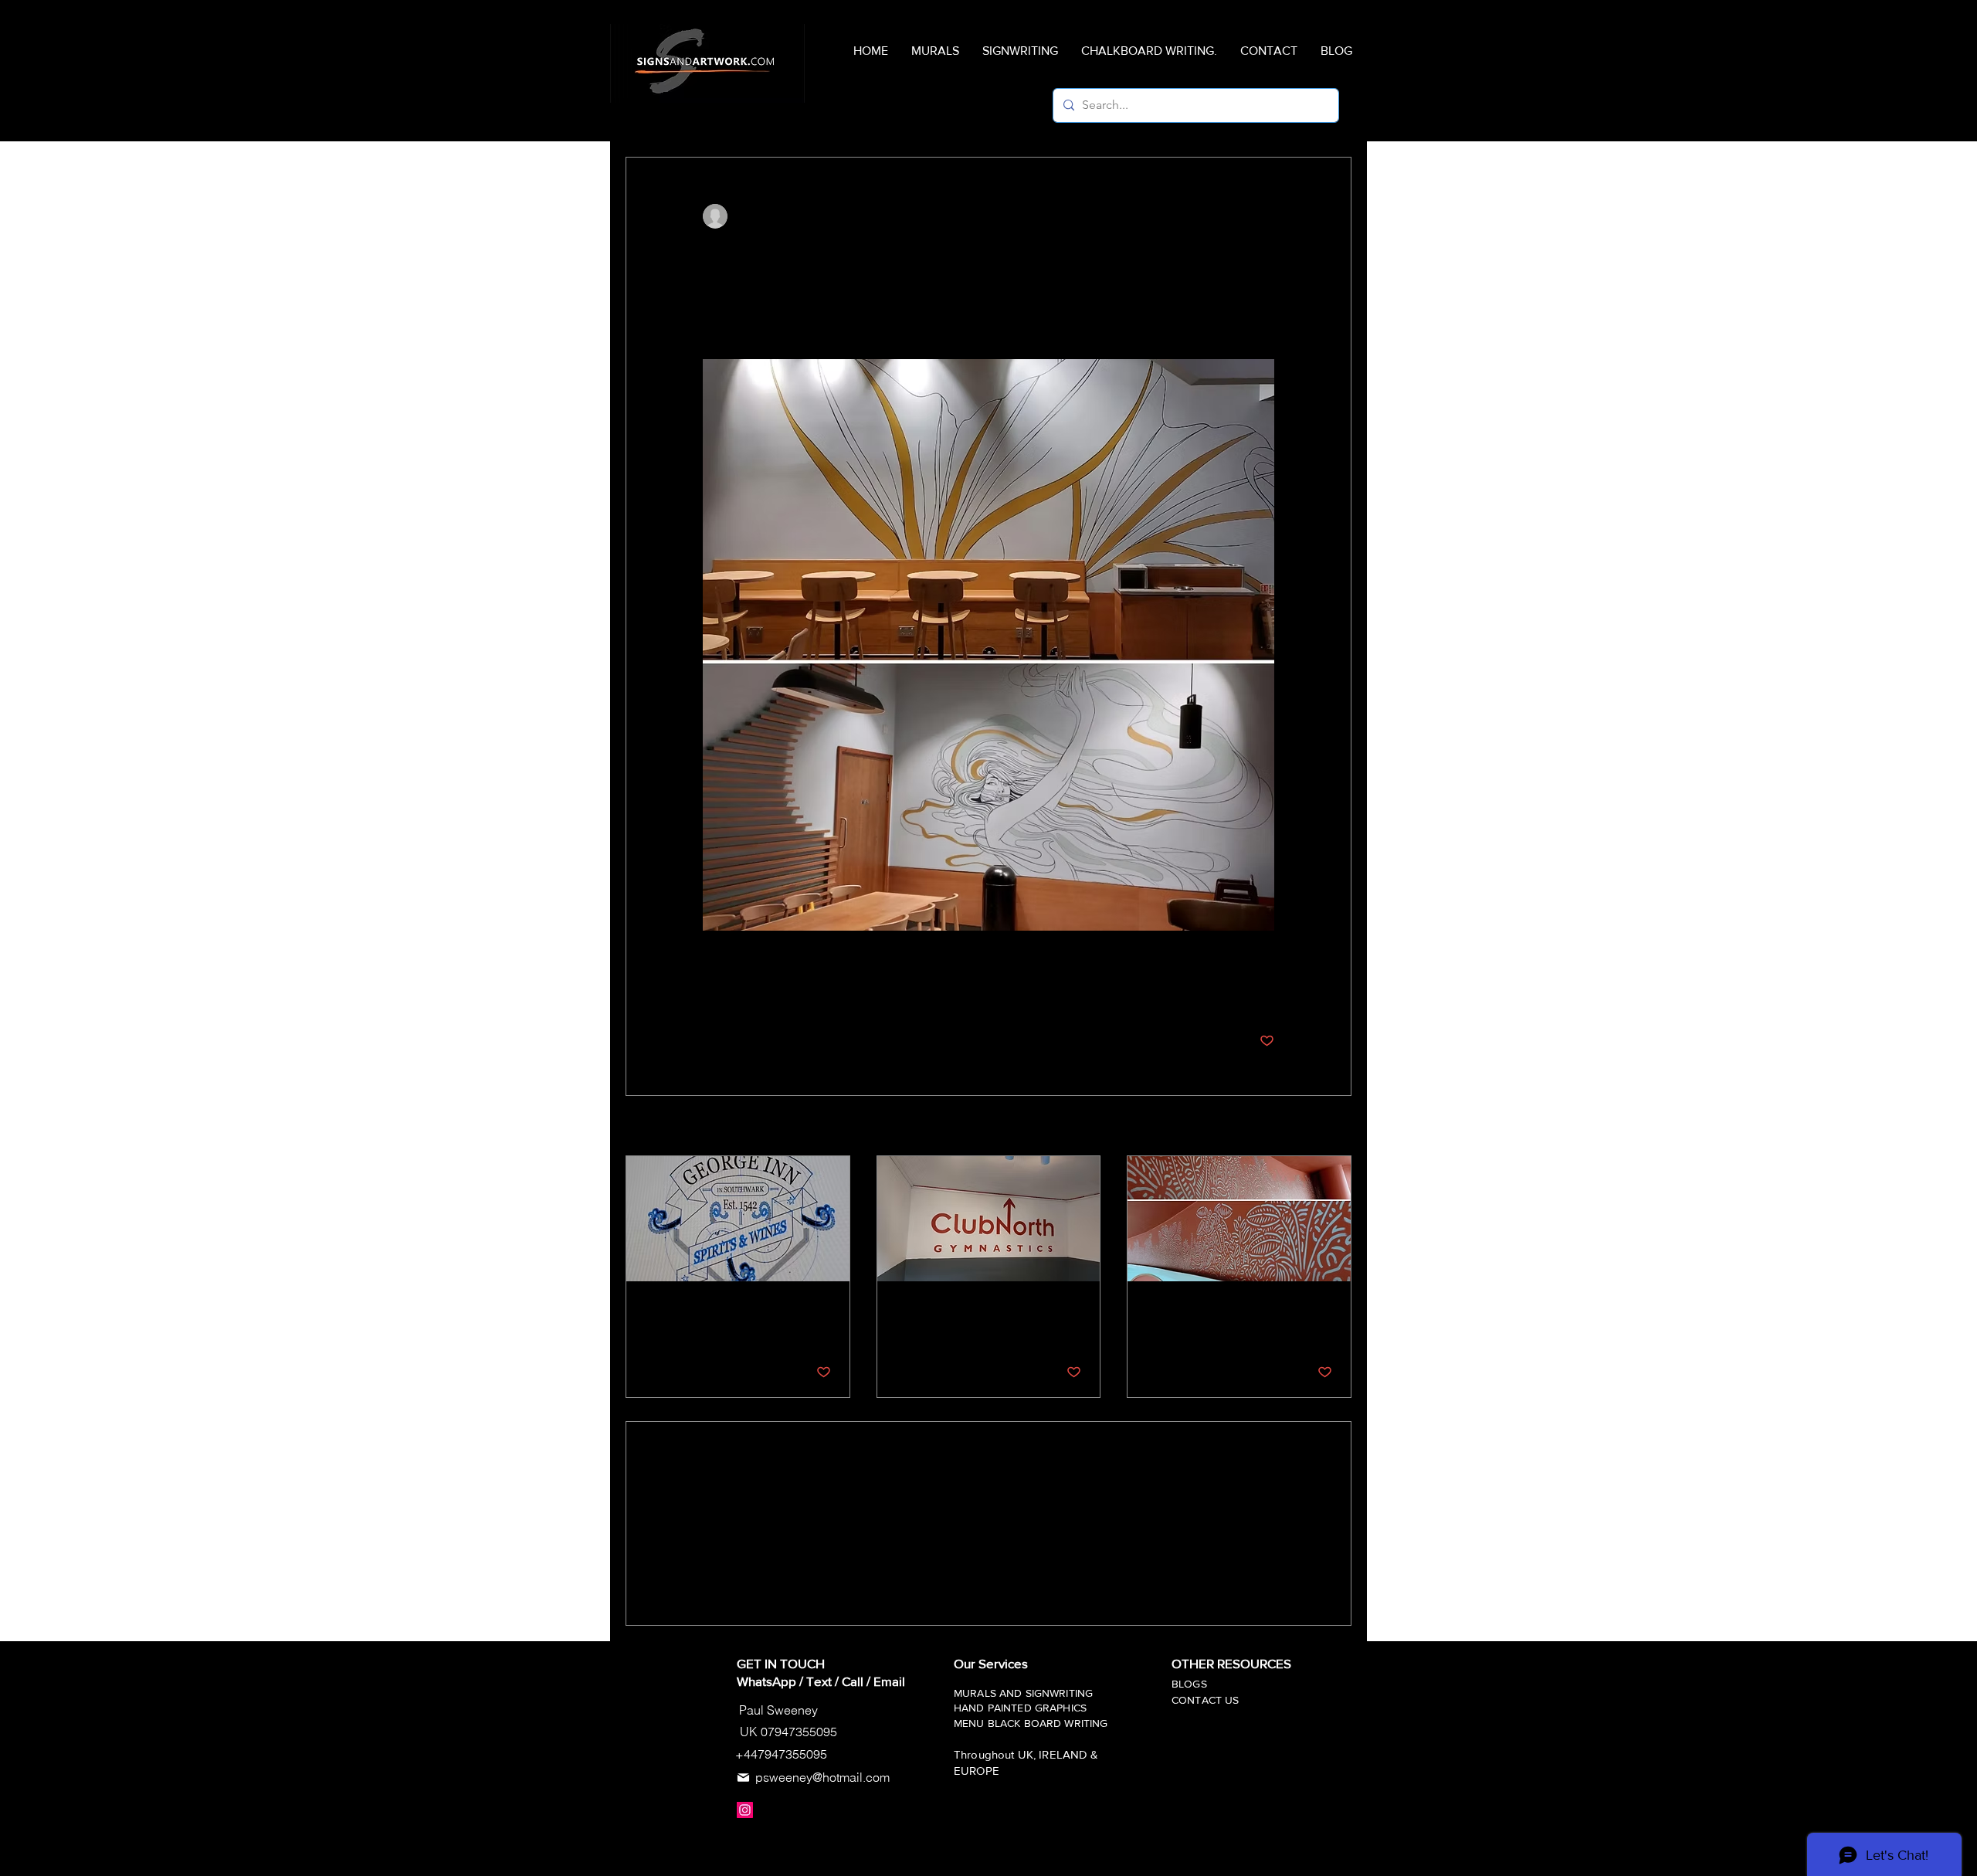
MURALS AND (990, 1693)
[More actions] (1265, 216)
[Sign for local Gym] (989, 1219)
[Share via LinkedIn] (786, 993)
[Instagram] (745, 1810)
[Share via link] (824, 993)
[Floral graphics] (1239, 1219)
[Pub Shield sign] (738, 1219)
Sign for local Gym (951, 1308)
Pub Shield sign (692, 1308)
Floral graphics (1190, 1308)
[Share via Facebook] (710, 993)
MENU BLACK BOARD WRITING (1031, 1723)
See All (1335, 1127)
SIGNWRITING (1060, 1693)
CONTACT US (1207, 1700)
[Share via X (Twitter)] (748, 993)
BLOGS (1189, 1684)
